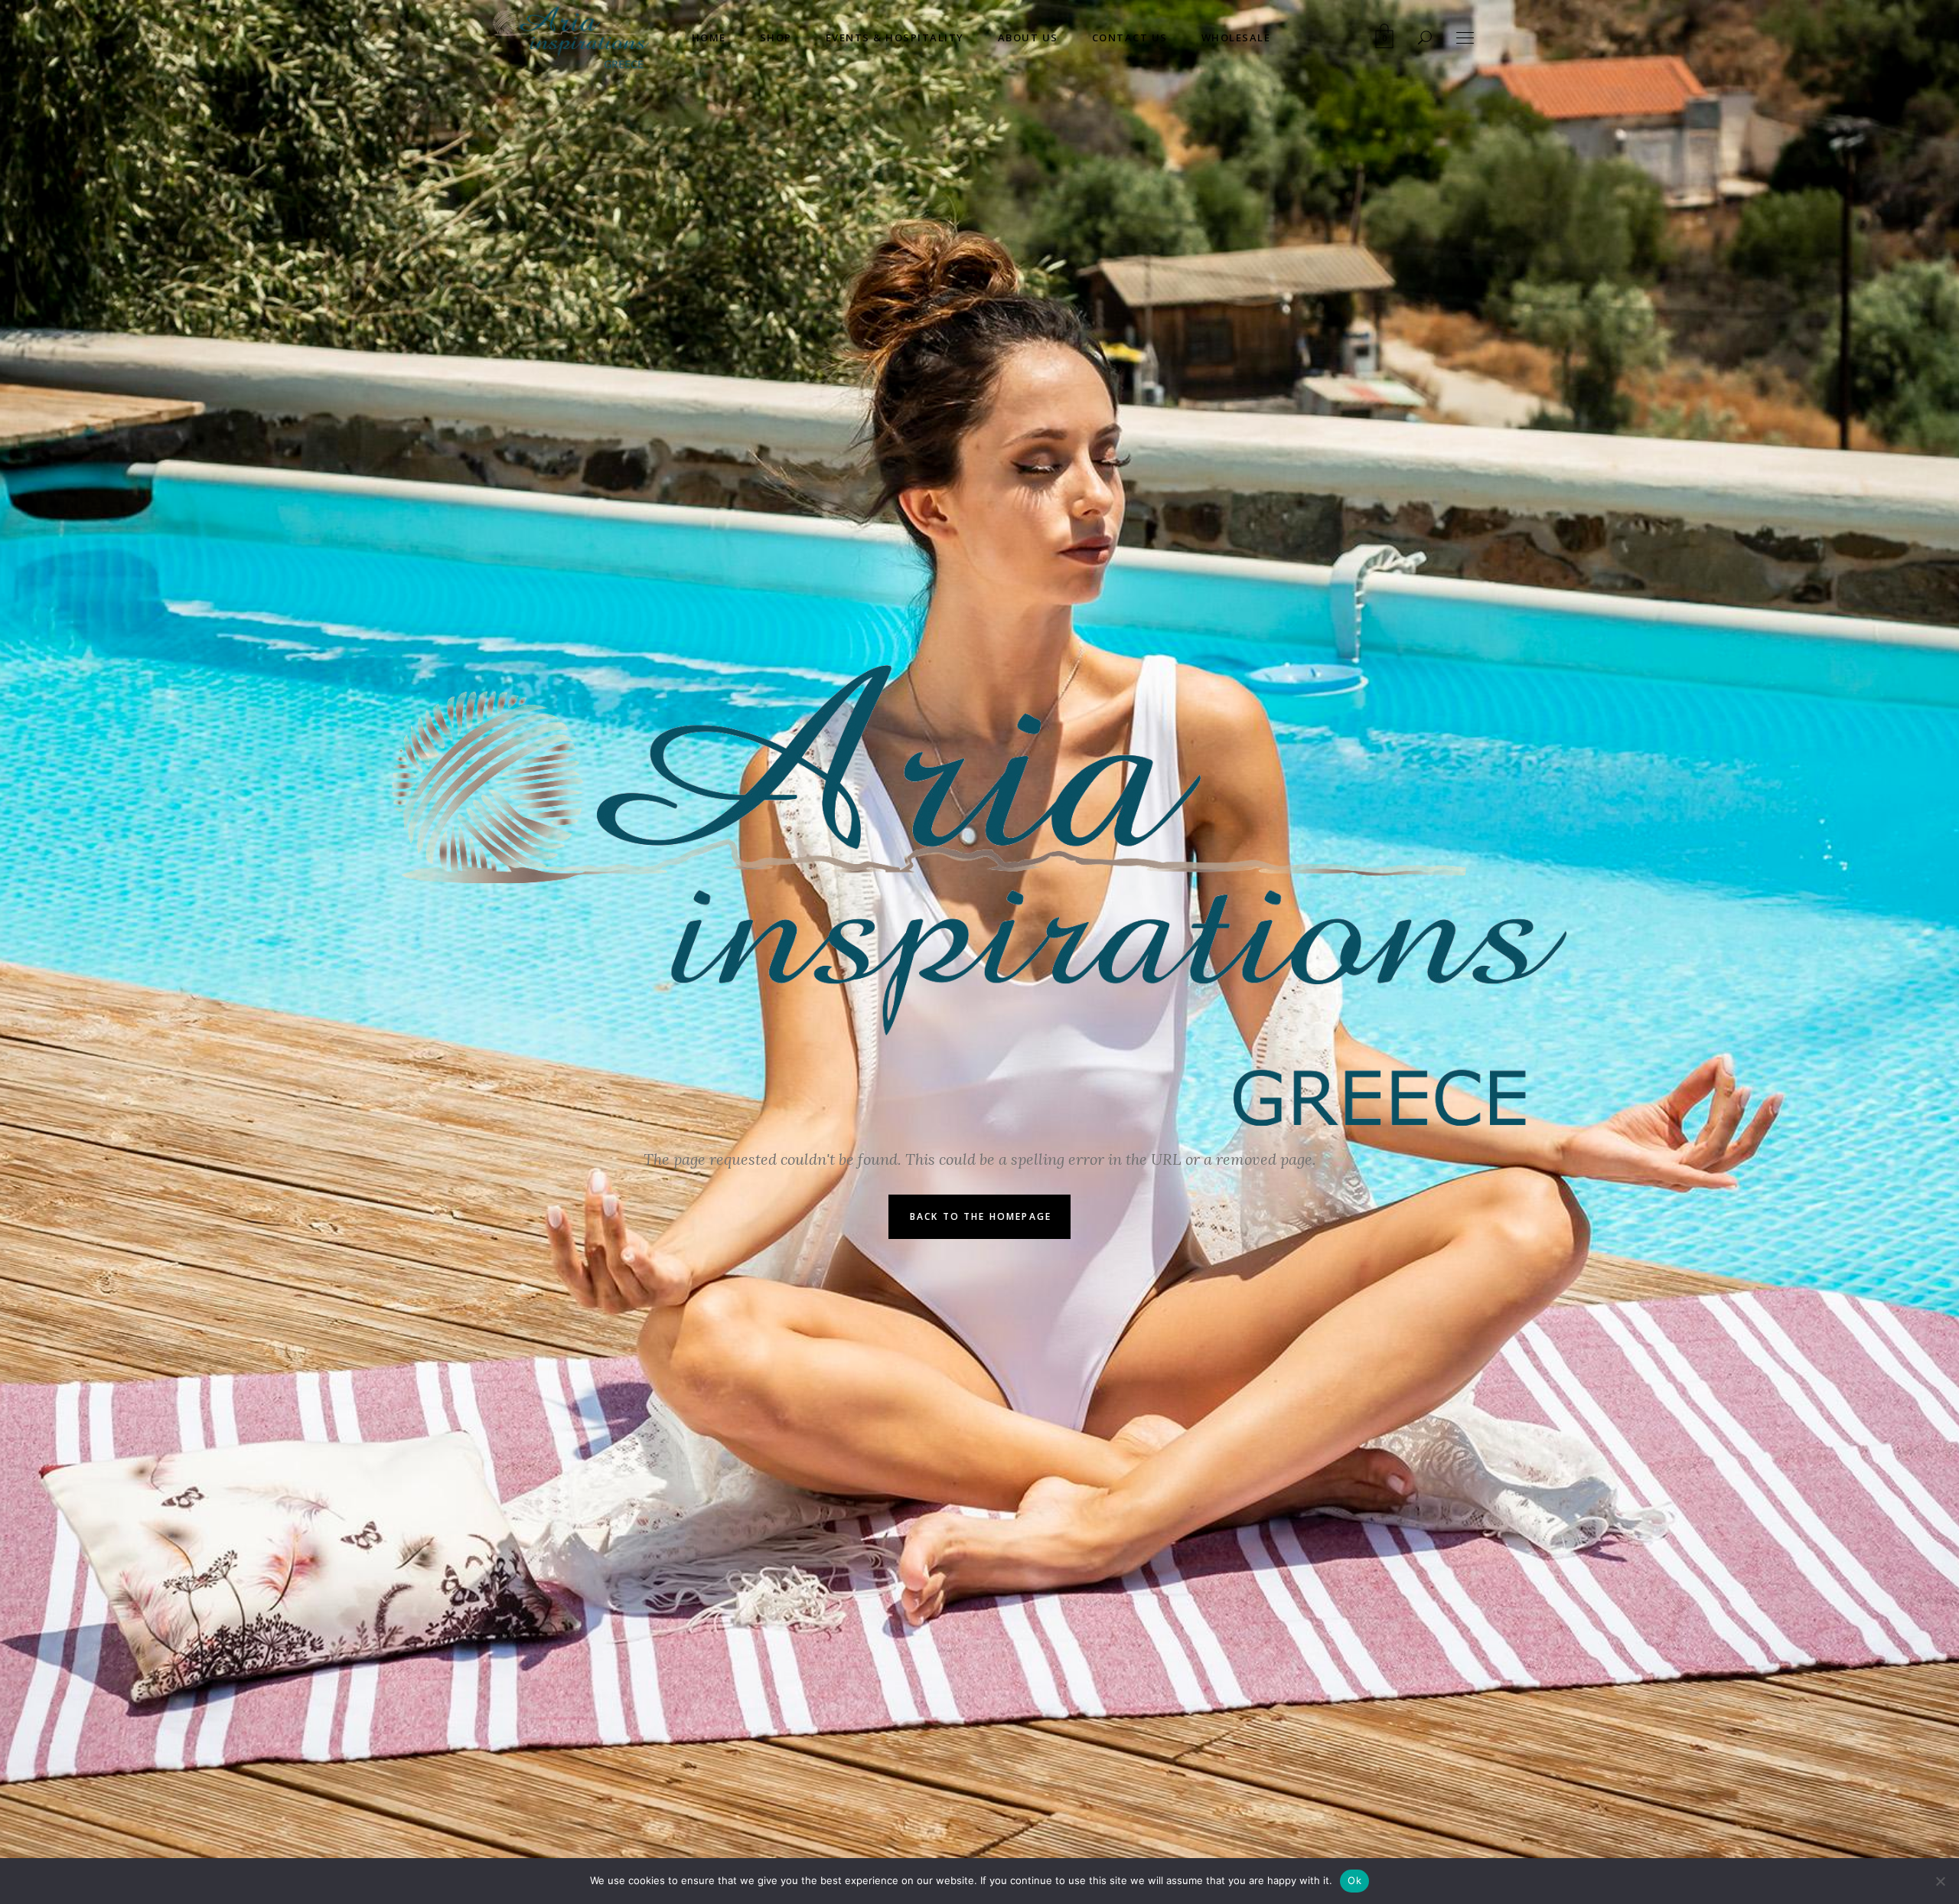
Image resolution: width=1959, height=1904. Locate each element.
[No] (1940, 1881)
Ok (1354, 1880)
